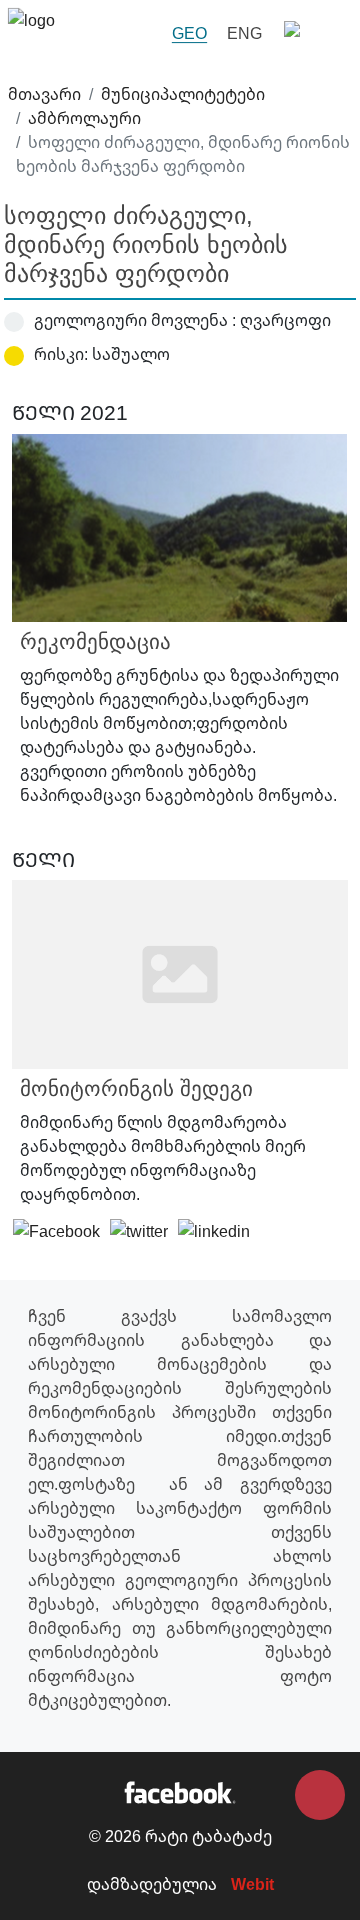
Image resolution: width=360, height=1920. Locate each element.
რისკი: (61, 354)
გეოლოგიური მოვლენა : (135, 320)
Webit (252, 1884)
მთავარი (44, 94)
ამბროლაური (84, 118)
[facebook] (179, 1792)
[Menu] (312, 33)
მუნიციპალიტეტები (183, 94)
